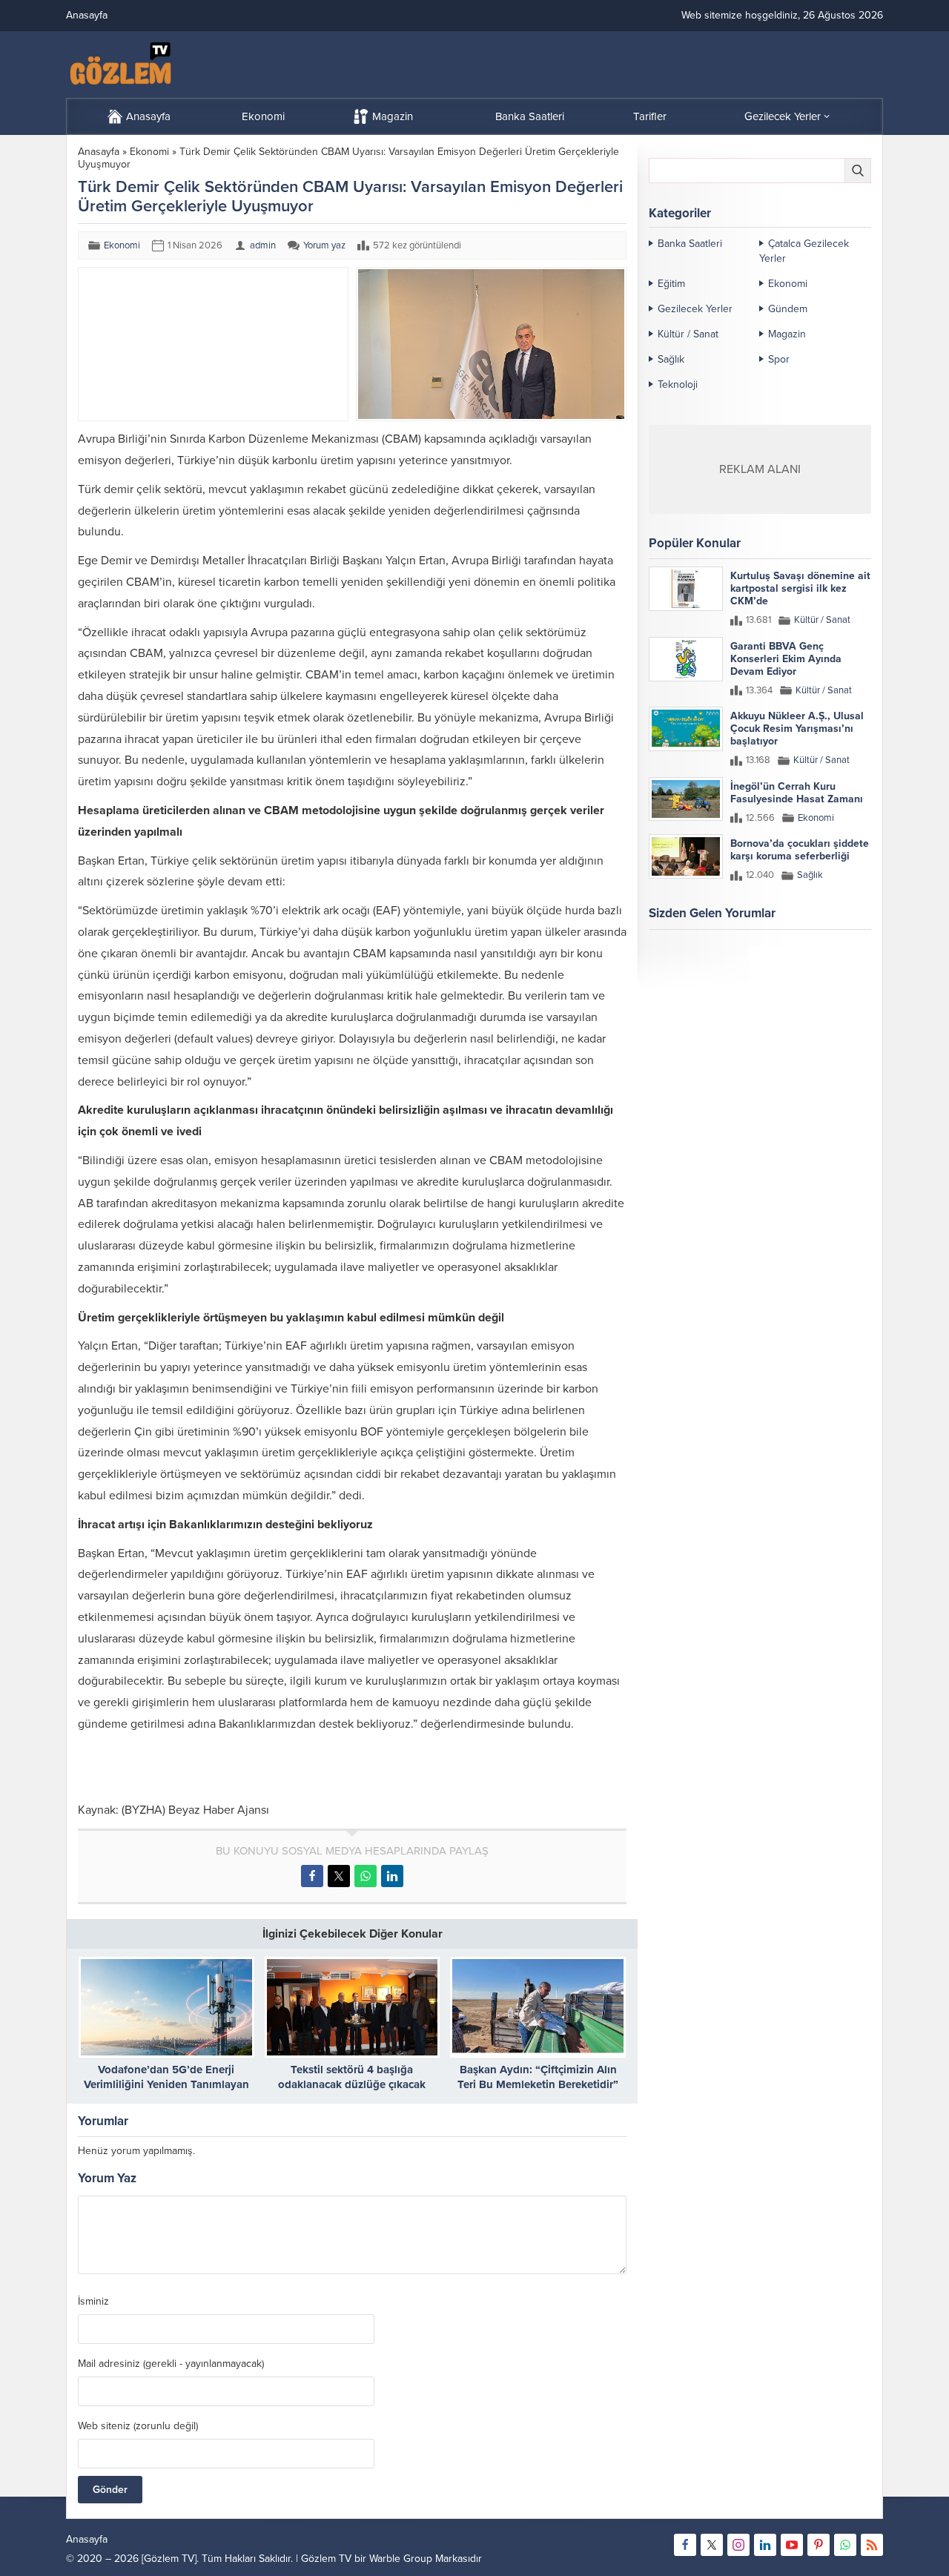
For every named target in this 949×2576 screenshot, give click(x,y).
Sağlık (671, 359)
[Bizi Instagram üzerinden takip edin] (738, 2545)
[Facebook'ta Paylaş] (312, 1876)
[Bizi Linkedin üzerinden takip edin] (765, 2545)
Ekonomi (149, 152)
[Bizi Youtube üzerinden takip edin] (792, 2545)
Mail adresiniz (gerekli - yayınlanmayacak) (171, 2364)
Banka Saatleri (690, 244)
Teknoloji (678, 384)
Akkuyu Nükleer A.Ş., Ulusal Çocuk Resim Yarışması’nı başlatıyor (797, 729)
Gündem (788, 309)
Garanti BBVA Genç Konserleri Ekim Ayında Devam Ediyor (786, 659)
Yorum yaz (324, 245)
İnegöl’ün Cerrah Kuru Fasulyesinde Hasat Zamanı (797, 793)
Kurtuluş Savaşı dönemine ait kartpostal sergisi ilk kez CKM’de (800, 588)
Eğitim (671, 284)
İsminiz (93, 2302)
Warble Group (401, 2559)
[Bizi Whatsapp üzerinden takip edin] (845, 2545)
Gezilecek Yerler (695, 309)
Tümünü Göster (840, 971)
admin (263, 245)
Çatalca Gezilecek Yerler (804, 251)
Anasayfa (99, 152)
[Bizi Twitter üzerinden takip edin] (712, 2545)
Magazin (787, 334)
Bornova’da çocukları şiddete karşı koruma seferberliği (800, 850)
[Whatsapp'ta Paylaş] (366, 1876)
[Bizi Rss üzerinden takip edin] (872, 2545)
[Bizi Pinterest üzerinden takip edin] (819, 2545)
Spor (779, 359)
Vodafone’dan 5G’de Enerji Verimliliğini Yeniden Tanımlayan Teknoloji (166, 2084)
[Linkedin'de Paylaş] (392, 1876)
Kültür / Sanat (688, 334)
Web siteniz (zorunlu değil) (138, 2426)
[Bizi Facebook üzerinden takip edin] (685, 2545)
